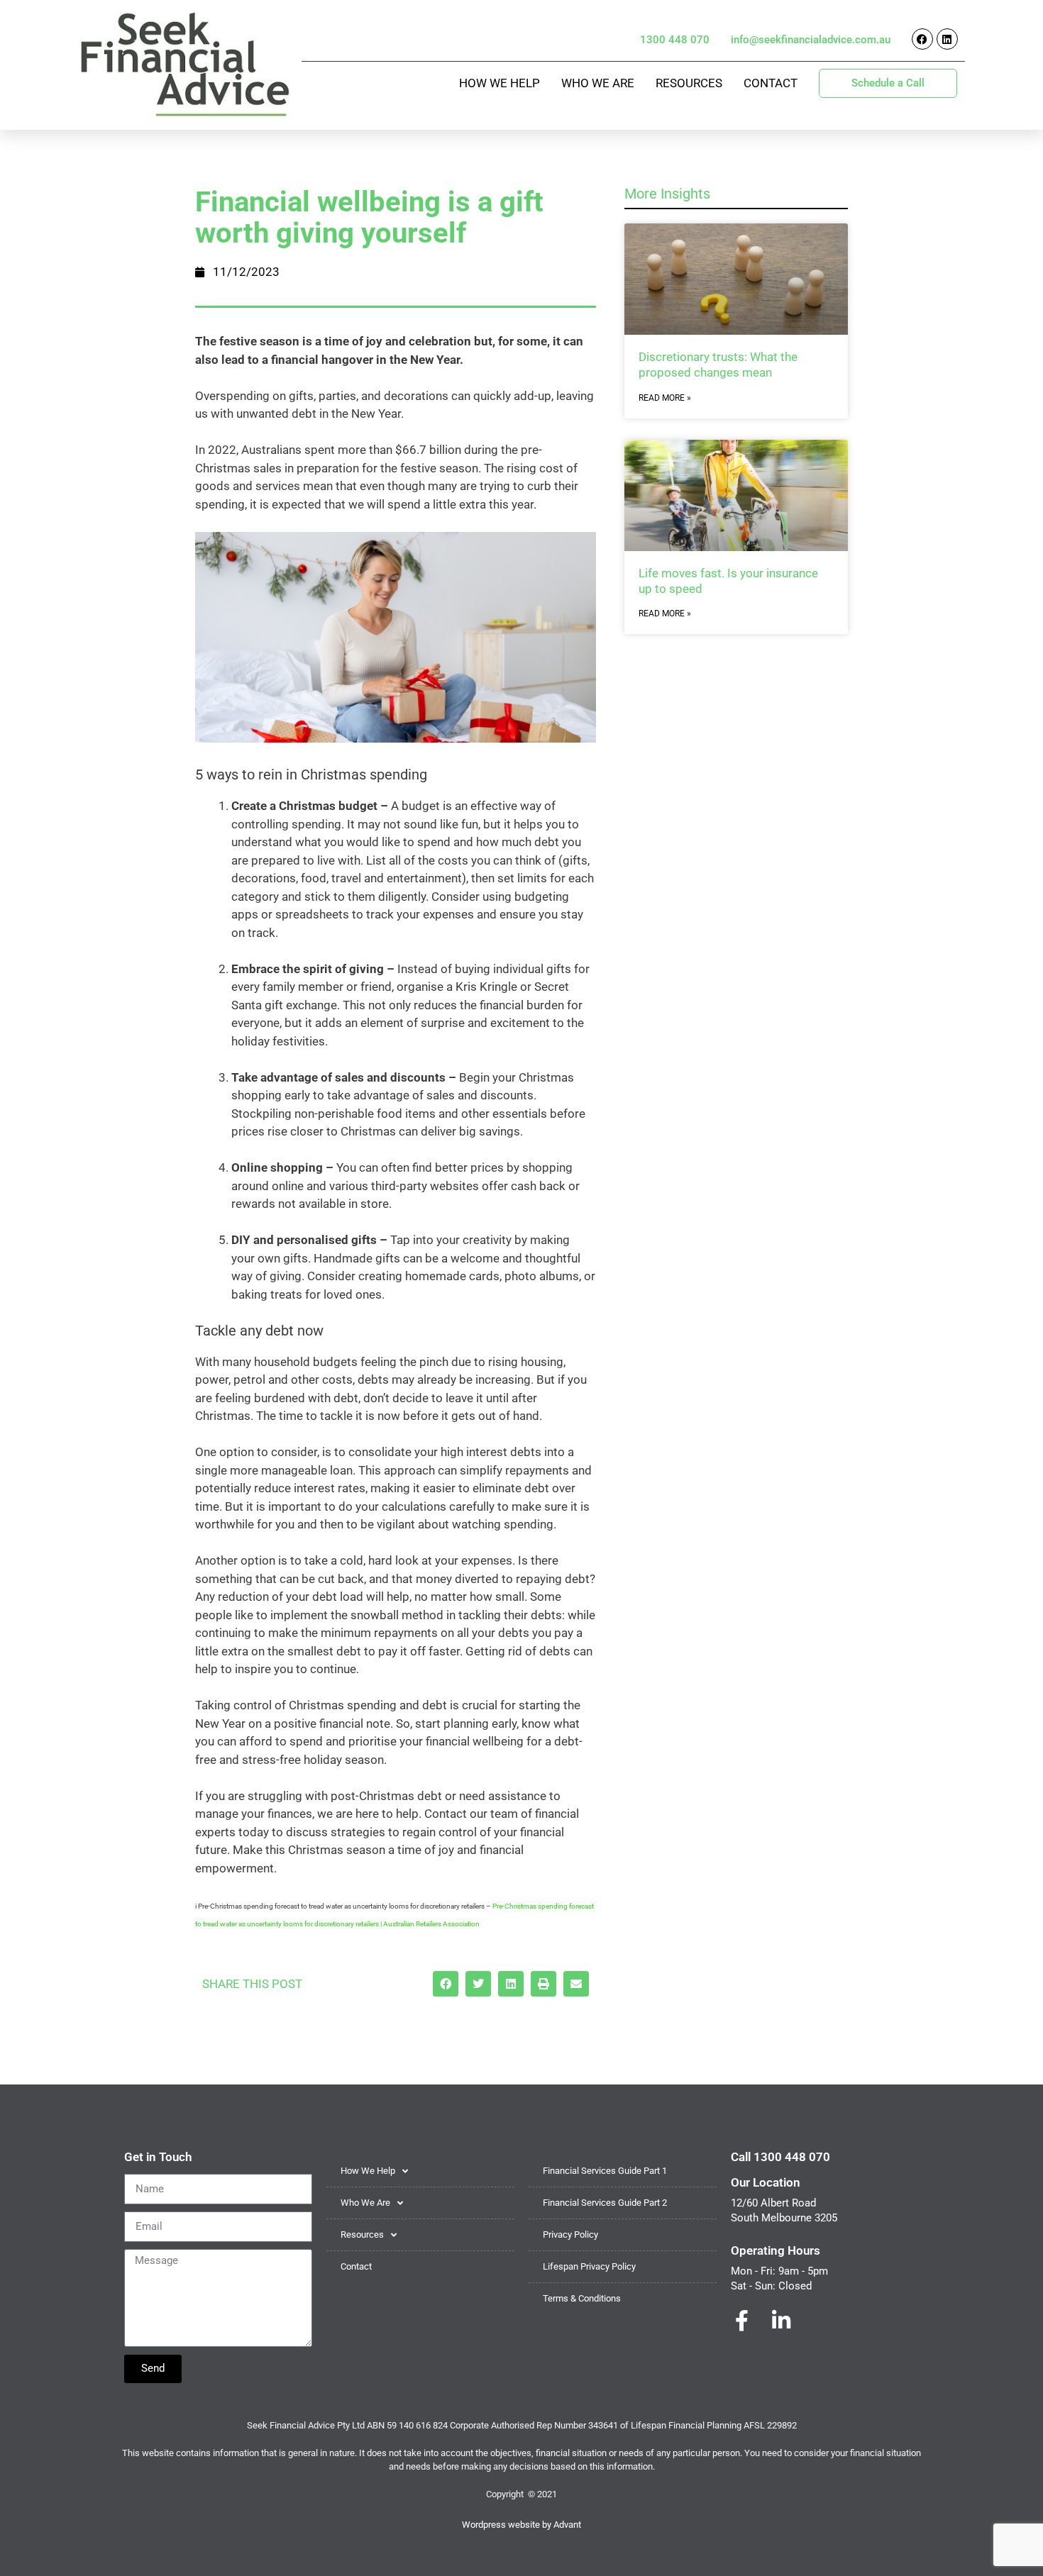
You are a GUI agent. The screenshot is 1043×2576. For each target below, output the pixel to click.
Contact (771, 83)
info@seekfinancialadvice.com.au (811, 40)
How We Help (500, 83)
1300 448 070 (675, 40)
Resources (689, 83)
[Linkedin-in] (781, 2321)
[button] (446, 1984)
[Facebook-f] (741, 2321)
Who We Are (598, 83)
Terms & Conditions (582, 2298)
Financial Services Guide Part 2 (605, 2203)
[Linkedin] (947, 39)
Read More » (665, 398)
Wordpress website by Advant (521, 2525)
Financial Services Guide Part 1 (605, 2171)
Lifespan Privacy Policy (589, 2266)
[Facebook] (922, 39)
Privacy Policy (570, 2234)
